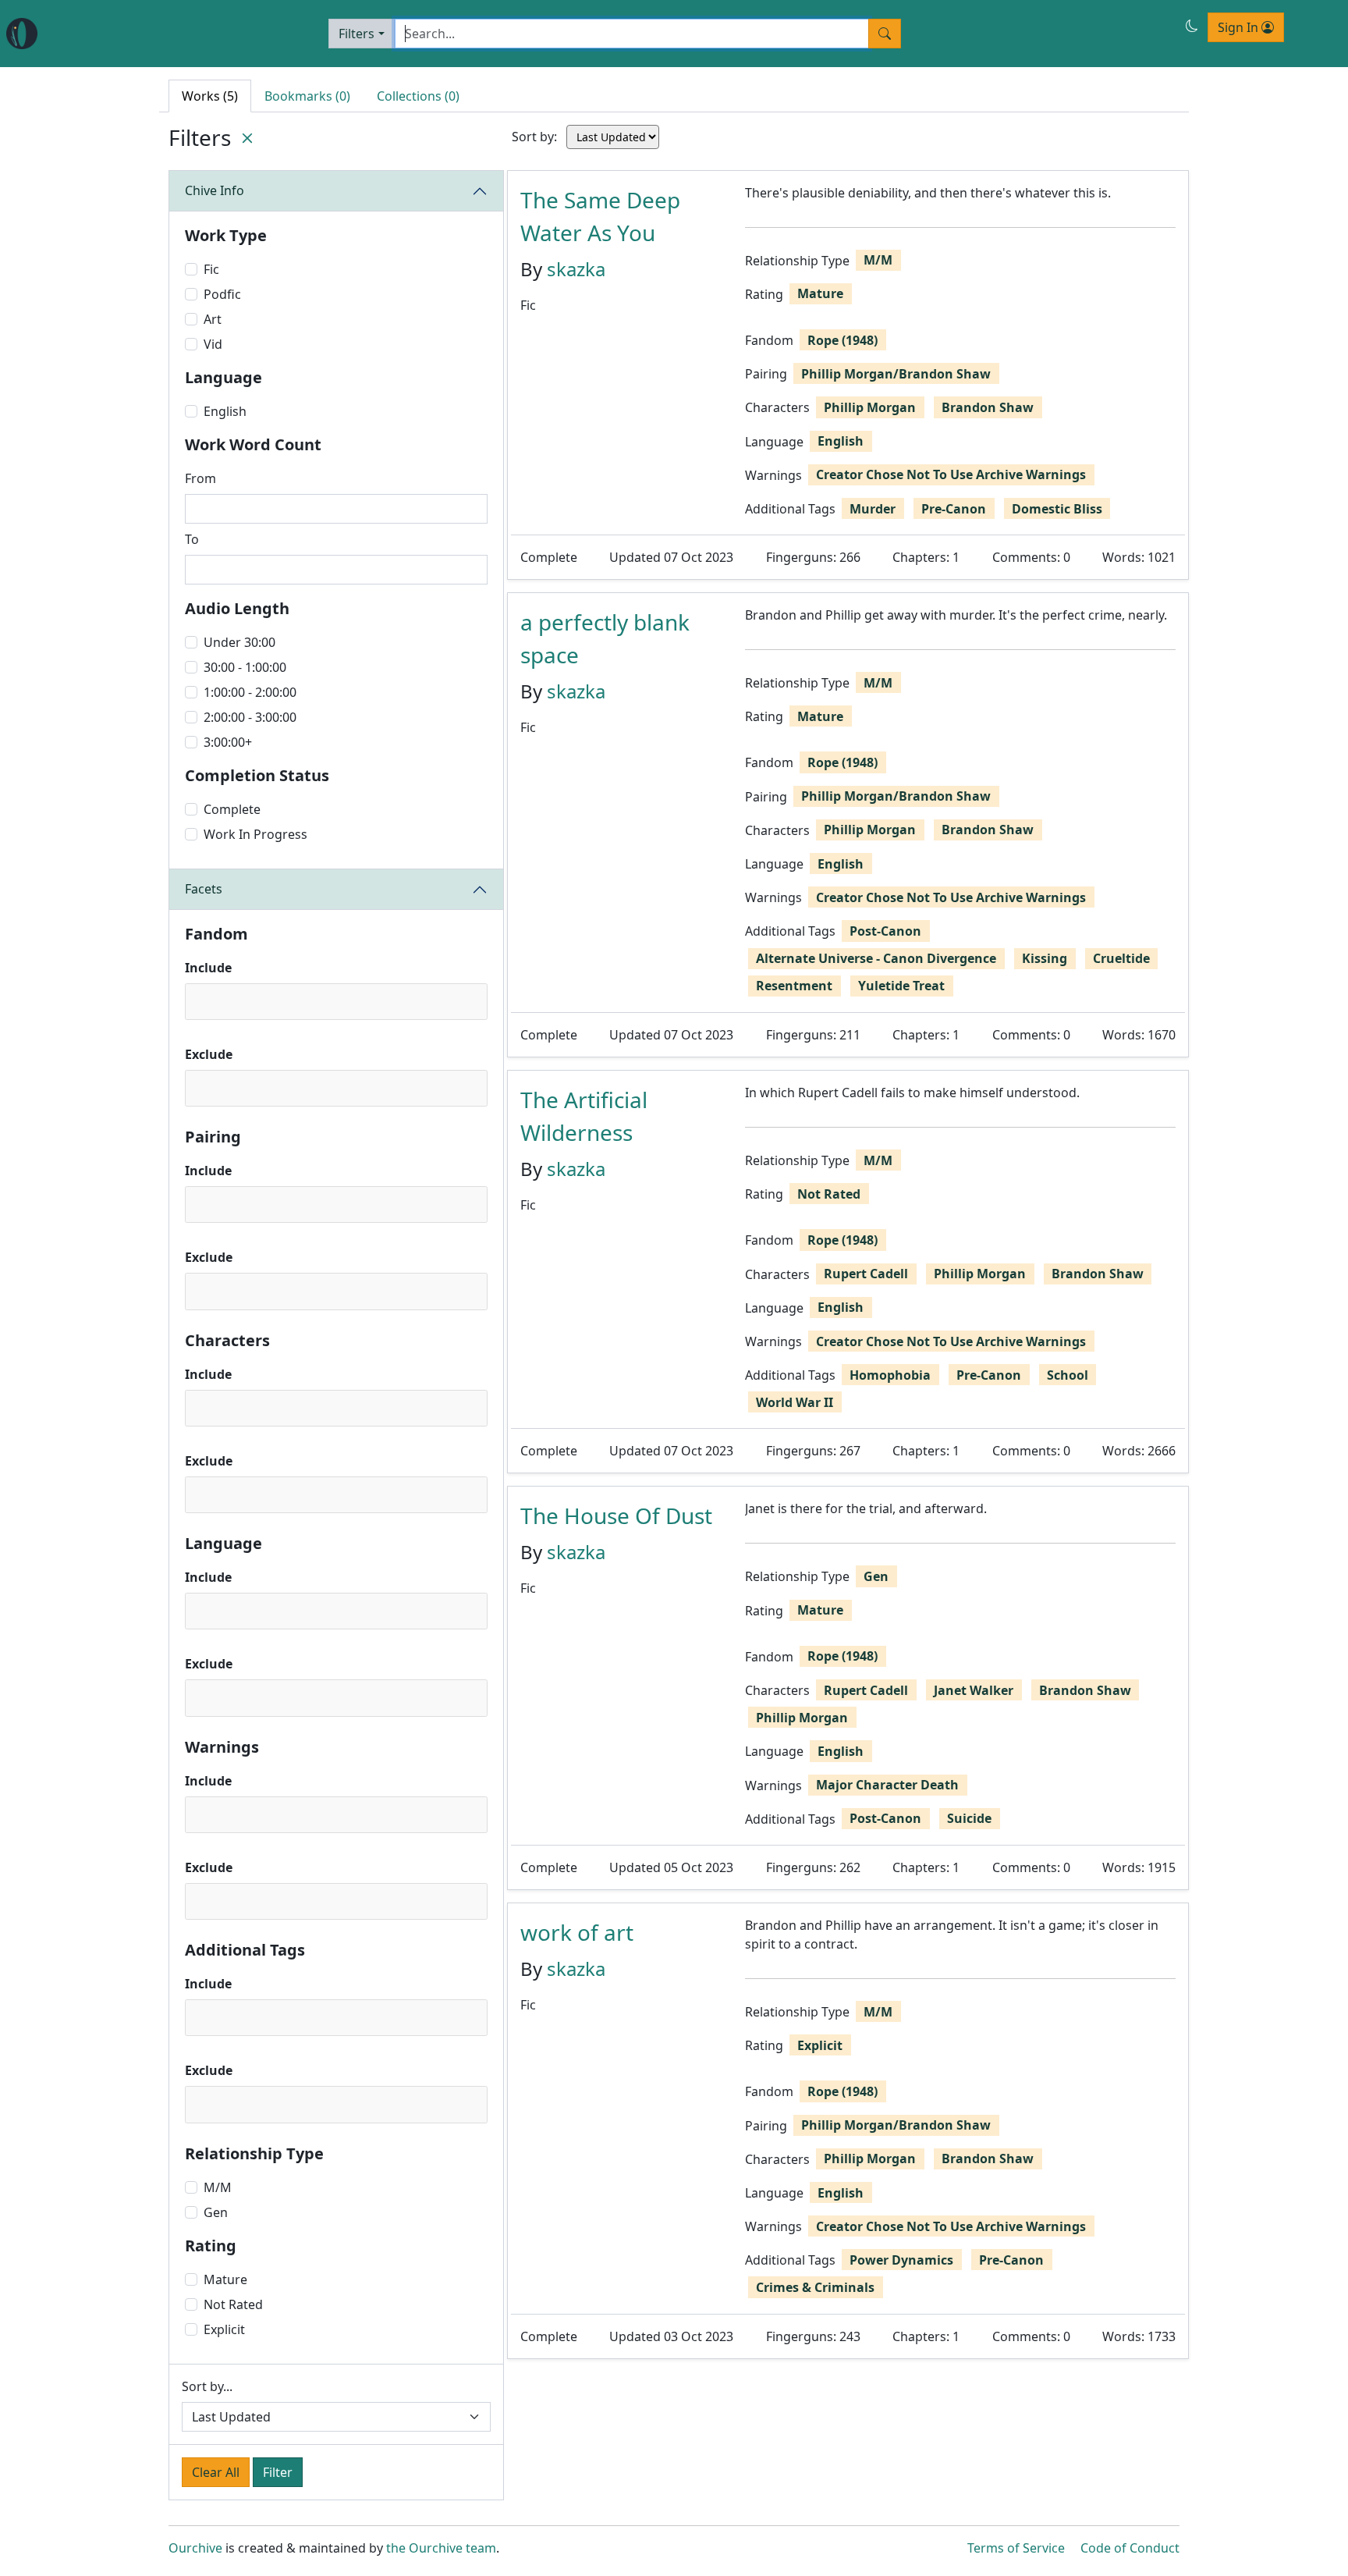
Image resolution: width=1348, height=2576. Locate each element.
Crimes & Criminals (815, 2287)
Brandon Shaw (988, 407)
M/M (218, 2187)
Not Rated (233, 2304)
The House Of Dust (616, 1515)
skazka (576, 269)
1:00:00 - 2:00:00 (250, 692)
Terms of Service (1016, 2548)
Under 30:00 (239, 642)
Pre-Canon (954, 509)
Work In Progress (255, 834)
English (225, 411)
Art (213, 319)
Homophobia (890, 1375)
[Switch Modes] (1192, 26)
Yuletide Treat (901, 986)
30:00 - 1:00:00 (245, 667)
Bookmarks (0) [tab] (307, 96)
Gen (216, 2212)
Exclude (209, 1054)
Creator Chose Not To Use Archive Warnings (951, 474)
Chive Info (215, 190)
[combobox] (336, 1002)
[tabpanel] (848, 1265)
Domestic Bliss (1057, 509)
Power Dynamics (901, 2260)
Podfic (222, 294)
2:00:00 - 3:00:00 (250, 717)
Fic (211, 269)
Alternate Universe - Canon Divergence (876, 958)
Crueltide (1121, 958)
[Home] (22, 34)
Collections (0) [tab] (418, 96)
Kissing (1045, 958)
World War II (795, 1402)
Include (208, 968)
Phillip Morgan (870, 407)
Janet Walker (974, 1690)
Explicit (224, 2329)
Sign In (1240, 27)
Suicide (969, 1818)
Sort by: (534, 137)
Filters (357, 34)
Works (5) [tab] (210, 96)
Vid (213, 344)
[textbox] (195, 1001)
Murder (873, 509)
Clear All (216, 2472)
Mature (225, 2279)
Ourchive (195, 2548)
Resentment (794, 986)
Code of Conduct (1130, 2548)
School (1068, 1375)
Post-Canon (885, 931)
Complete (232, 809)
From (200, 478)
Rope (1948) (842, 340)
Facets (204, 889)
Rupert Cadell (866, 1274)
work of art (577, 1932)
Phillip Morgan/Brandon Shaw (896, 374)
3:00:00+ (228, 742)
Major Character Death (887, 1785)
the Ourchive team (441, 2548)
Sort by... (207, 2386)
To (192, 539)
